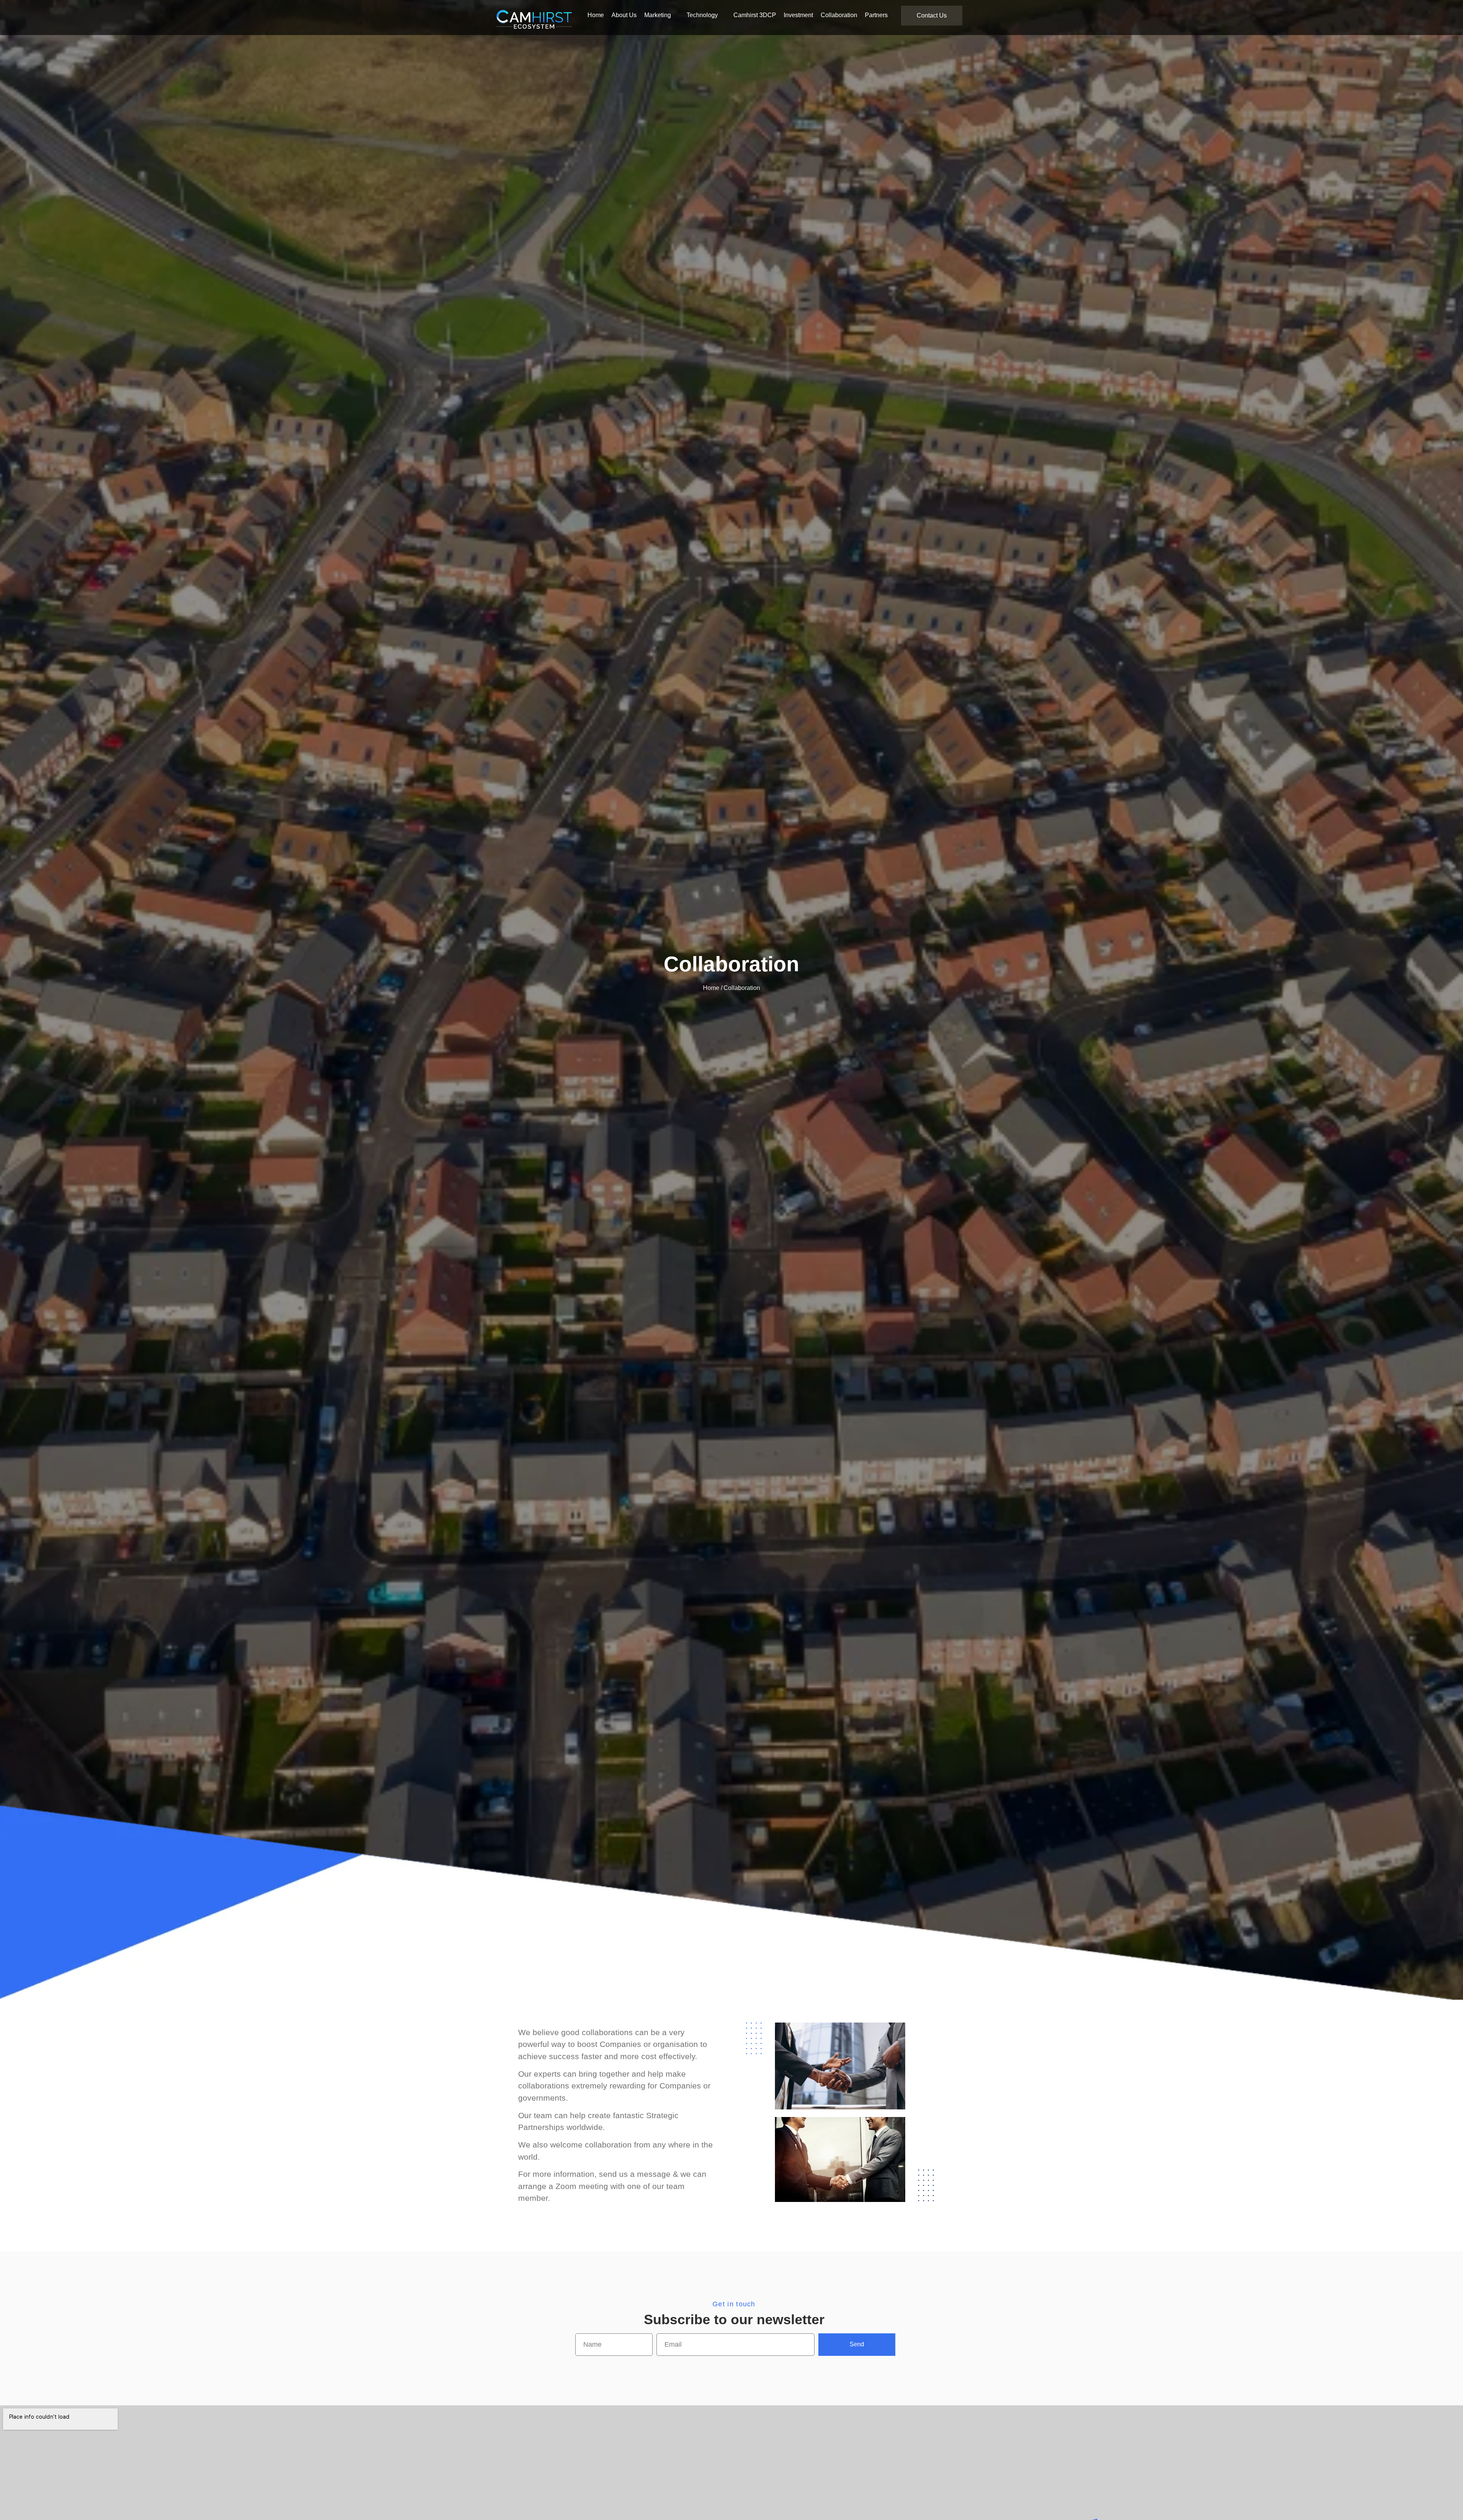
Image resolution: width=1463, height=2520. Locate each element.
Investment (798, 15)
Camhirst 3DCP (755, 15)
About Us (624, 15)
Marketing (658, 15)
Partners (876, 15)
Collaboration (839, 15)
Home (596, 15)
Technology (702, 15)
